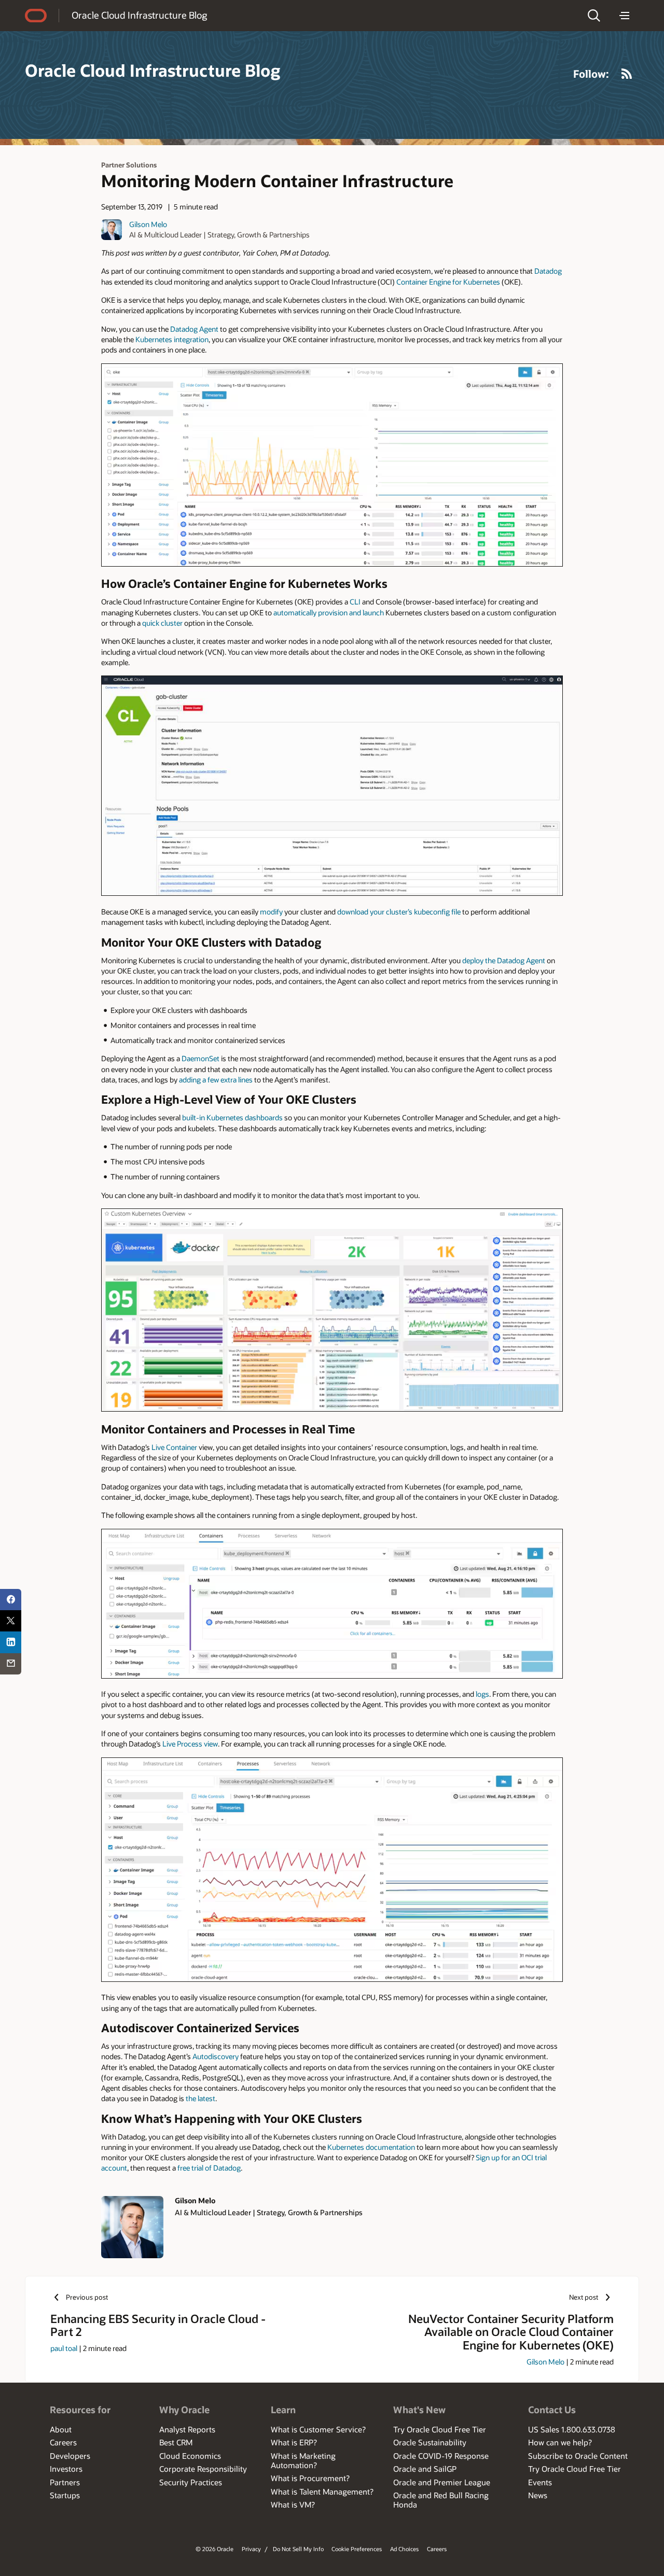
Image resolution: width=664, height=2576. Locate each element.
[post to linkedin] (11, 1642)
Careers (63, 2442)
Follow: (591, 74)
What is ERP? (294, 2442)
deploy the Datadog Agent (504, 960)
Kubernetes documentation (371, 2147)
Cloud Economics (190, 2456)
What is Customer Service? (318, 2429)
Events (540, 2482)
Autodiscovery (216, 2056)
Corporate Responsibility (203, 2469)
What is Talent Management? (322, 2491)
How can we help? (560, 2442)
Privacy (251, 2549)
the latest (200, 2098)
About (61, 2429)
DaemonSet (200, 1058)
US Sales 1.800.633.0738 (572, 2429)
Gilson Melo (148, 224)
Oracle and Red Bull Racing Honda (441, 2500)
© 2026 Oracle (215, 2549)
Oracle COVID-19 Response (441, 2456)
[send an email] (11, 1664)
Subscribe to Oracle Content (578, 2456)
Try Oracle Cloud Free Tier (440, 2429)
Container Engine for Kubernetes (448, 282)
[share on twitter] (11, 1621)
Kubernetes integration (172, 339)
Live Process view (190, 1744)
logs (482, 1694)
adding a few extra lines (216, 1080)
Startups (65, 2495)
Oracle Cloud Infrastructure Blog (139, 15)
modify (271, 912)
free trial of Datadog (209, 2168)
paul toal (64, 2348)
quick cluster (162, 623)
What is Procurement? (310, 2478)
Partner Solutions (129, 165)
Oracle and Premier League (442, 2482)
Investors (66, 2469)
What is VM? (293, 2504)
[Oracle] (36, 16)
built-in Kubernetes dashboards (232, 1117)
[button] (594, 16)
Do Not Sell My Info (298, 2549)
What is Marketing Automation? (303, 2460)
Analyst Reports (187, 2429)
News (538, 2495)
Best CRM (176, 2442)
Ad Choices (404, 2549)
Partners (65, 2482)
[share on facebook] (11, 1600)
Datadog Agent (195, 329)
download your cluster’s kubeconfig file (399, 912)
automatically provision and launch (329, 613)
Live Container (174, 1447)
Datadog (548, 271)
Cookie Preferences (357, 2549)
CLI (355, 602)
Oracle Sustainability (430, 2442)
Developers (70, 2456)
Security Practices (191, 2482)
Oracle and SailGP (425, 2469)
